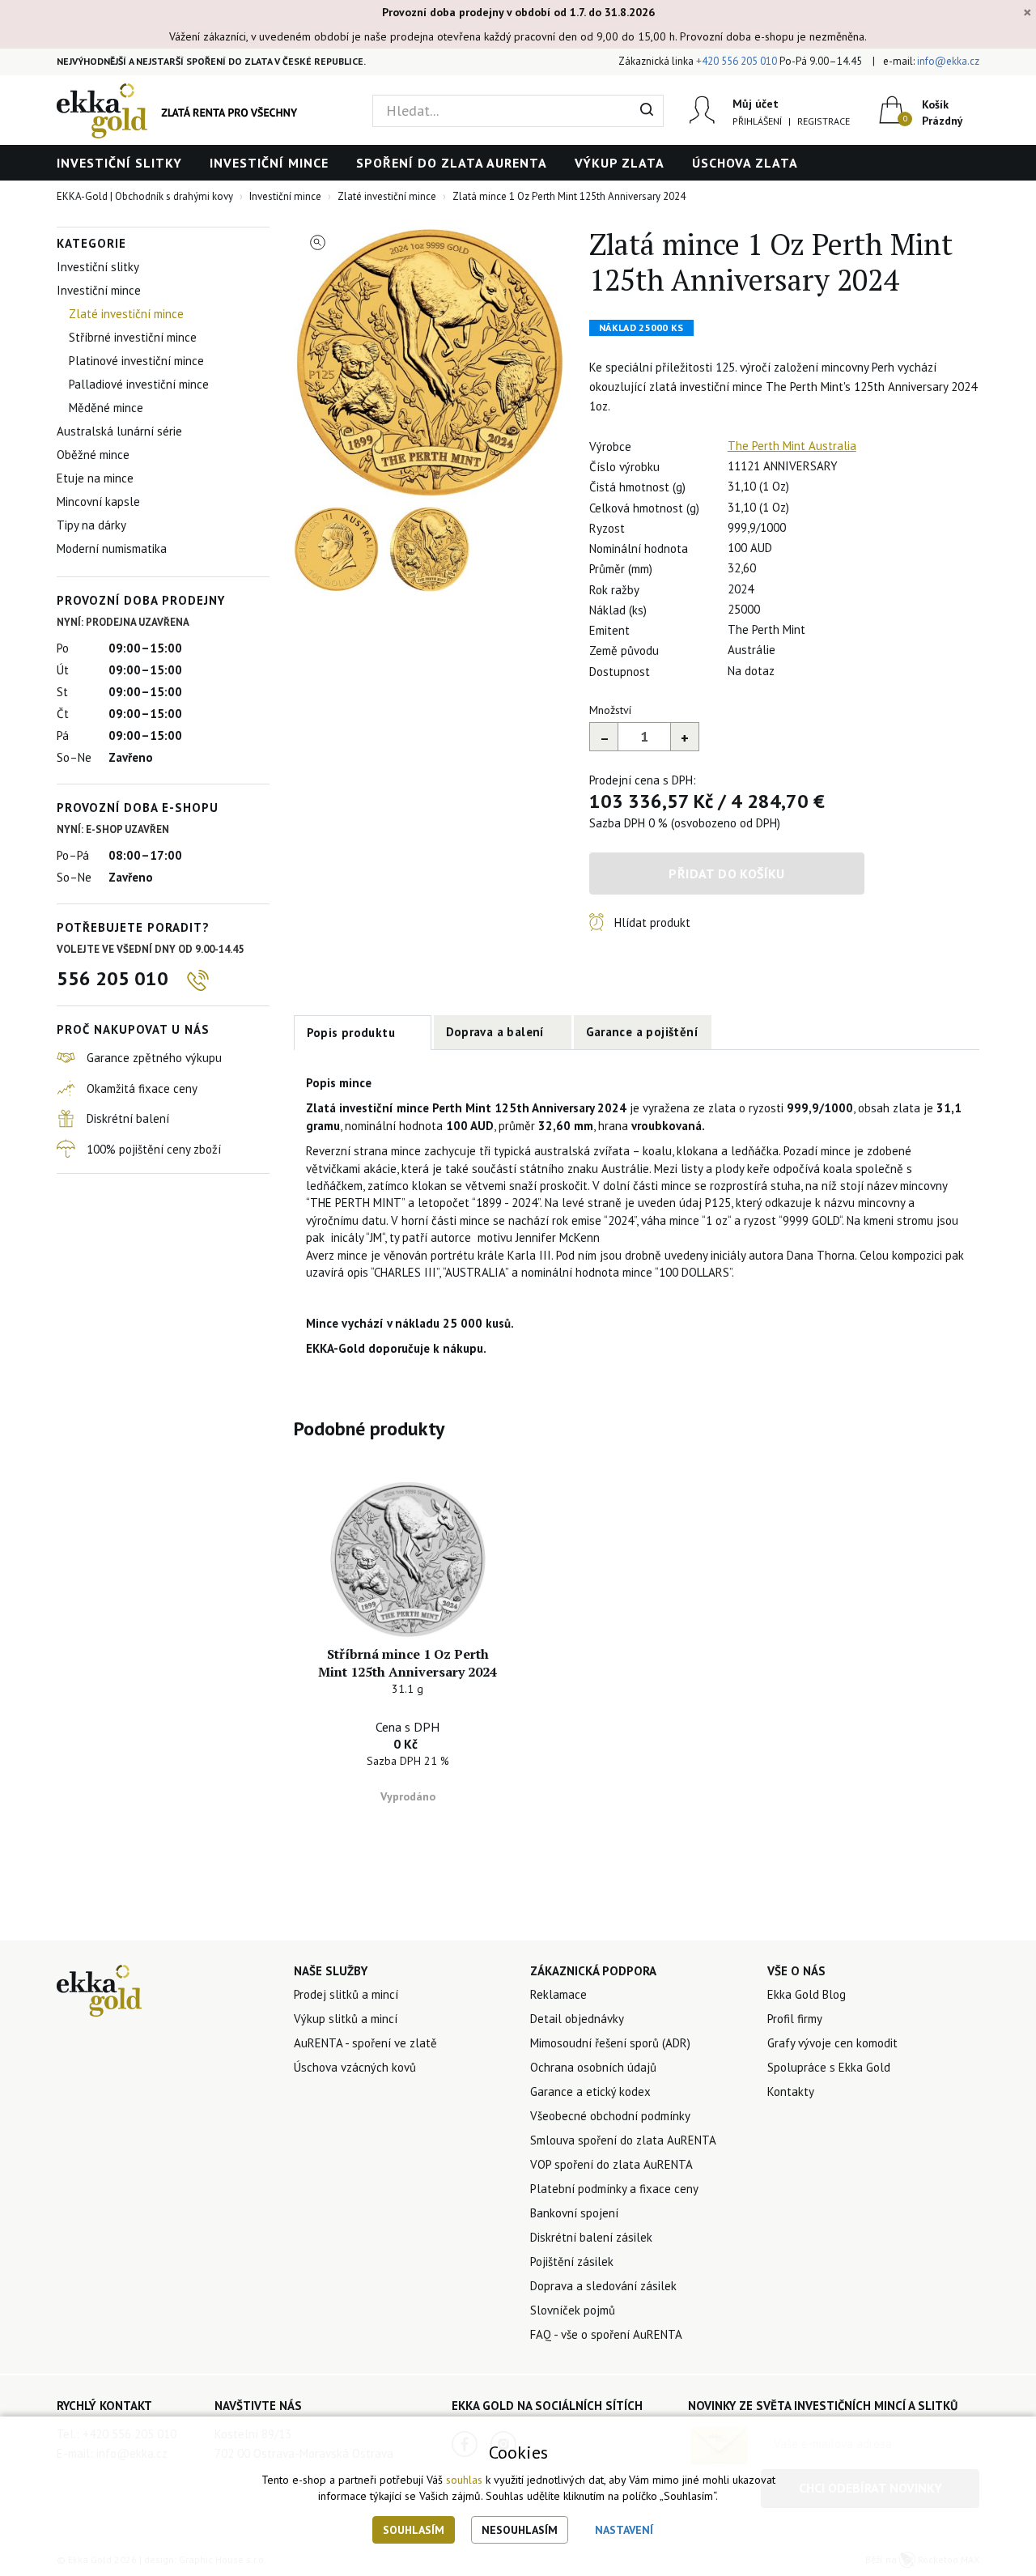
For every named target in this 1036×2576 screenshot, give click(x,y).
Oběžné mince (93, 455)
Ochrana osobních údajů (593, 2067)
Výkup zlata (620, 163)
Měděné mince (106, 408)
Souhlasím (414, 2530)
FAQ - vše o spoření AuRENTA (606, 2334)
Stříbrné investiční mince (133, 337)
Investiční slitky (119, 163)
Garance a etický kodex (590, 2091)
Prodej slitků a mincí (346, 1994)
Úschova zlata (745, 163)
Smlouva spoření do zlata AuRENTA (623, 2140)
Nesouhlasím (520, 2530)
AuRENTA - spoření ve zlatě (365, 2043)
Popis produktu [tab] (351, 1033)
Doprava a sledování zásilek (603, 2286)
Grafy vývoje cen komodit (832, 2043)
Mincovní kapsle (98, 502)
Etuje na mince (95, 478)
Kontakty (791, 2091)
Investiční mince (269, 163)
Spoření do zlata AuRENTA (452, 163)
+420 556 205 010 (737, 61)
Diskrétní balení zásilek (591, 2237)
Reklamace (558, 1994)
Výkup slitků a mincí (346, 2019)
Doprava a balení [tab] (495, 1032)
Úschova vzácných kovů (355, 2067)
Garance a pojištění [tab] (643, 1032)
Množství (610, 710)
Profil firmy (795, 2019)
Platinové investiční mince (136, 361)
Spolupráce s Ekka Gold (829, 2067)
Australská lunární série (119, 431)
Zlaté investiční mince (126, 314)
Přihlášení (757, 121)
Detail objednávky (577, 2019)
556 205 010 (113, 978)
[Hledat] (647, 111)
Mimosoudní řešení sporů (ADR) (610, 2043)
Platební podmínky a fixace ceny (614, 2189)
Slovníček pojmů (573, 2310)
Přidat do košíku (726, 874)
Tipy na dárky (91, 525)
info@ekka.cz (948, 61)
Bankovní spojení (574, 2213)
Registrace (824, 121)
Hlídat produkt (652, 922)
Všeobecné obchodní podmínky (610, 2116)
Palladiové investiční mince (139, 384)
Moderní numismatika (112, 548)
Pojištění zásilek (572, 2261)
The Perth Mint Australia (792, 446)
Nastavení (624, 2530)
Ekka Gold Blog (807, 1994)
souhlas (464, 2480)
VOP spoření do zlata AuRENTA (611, 2164)
